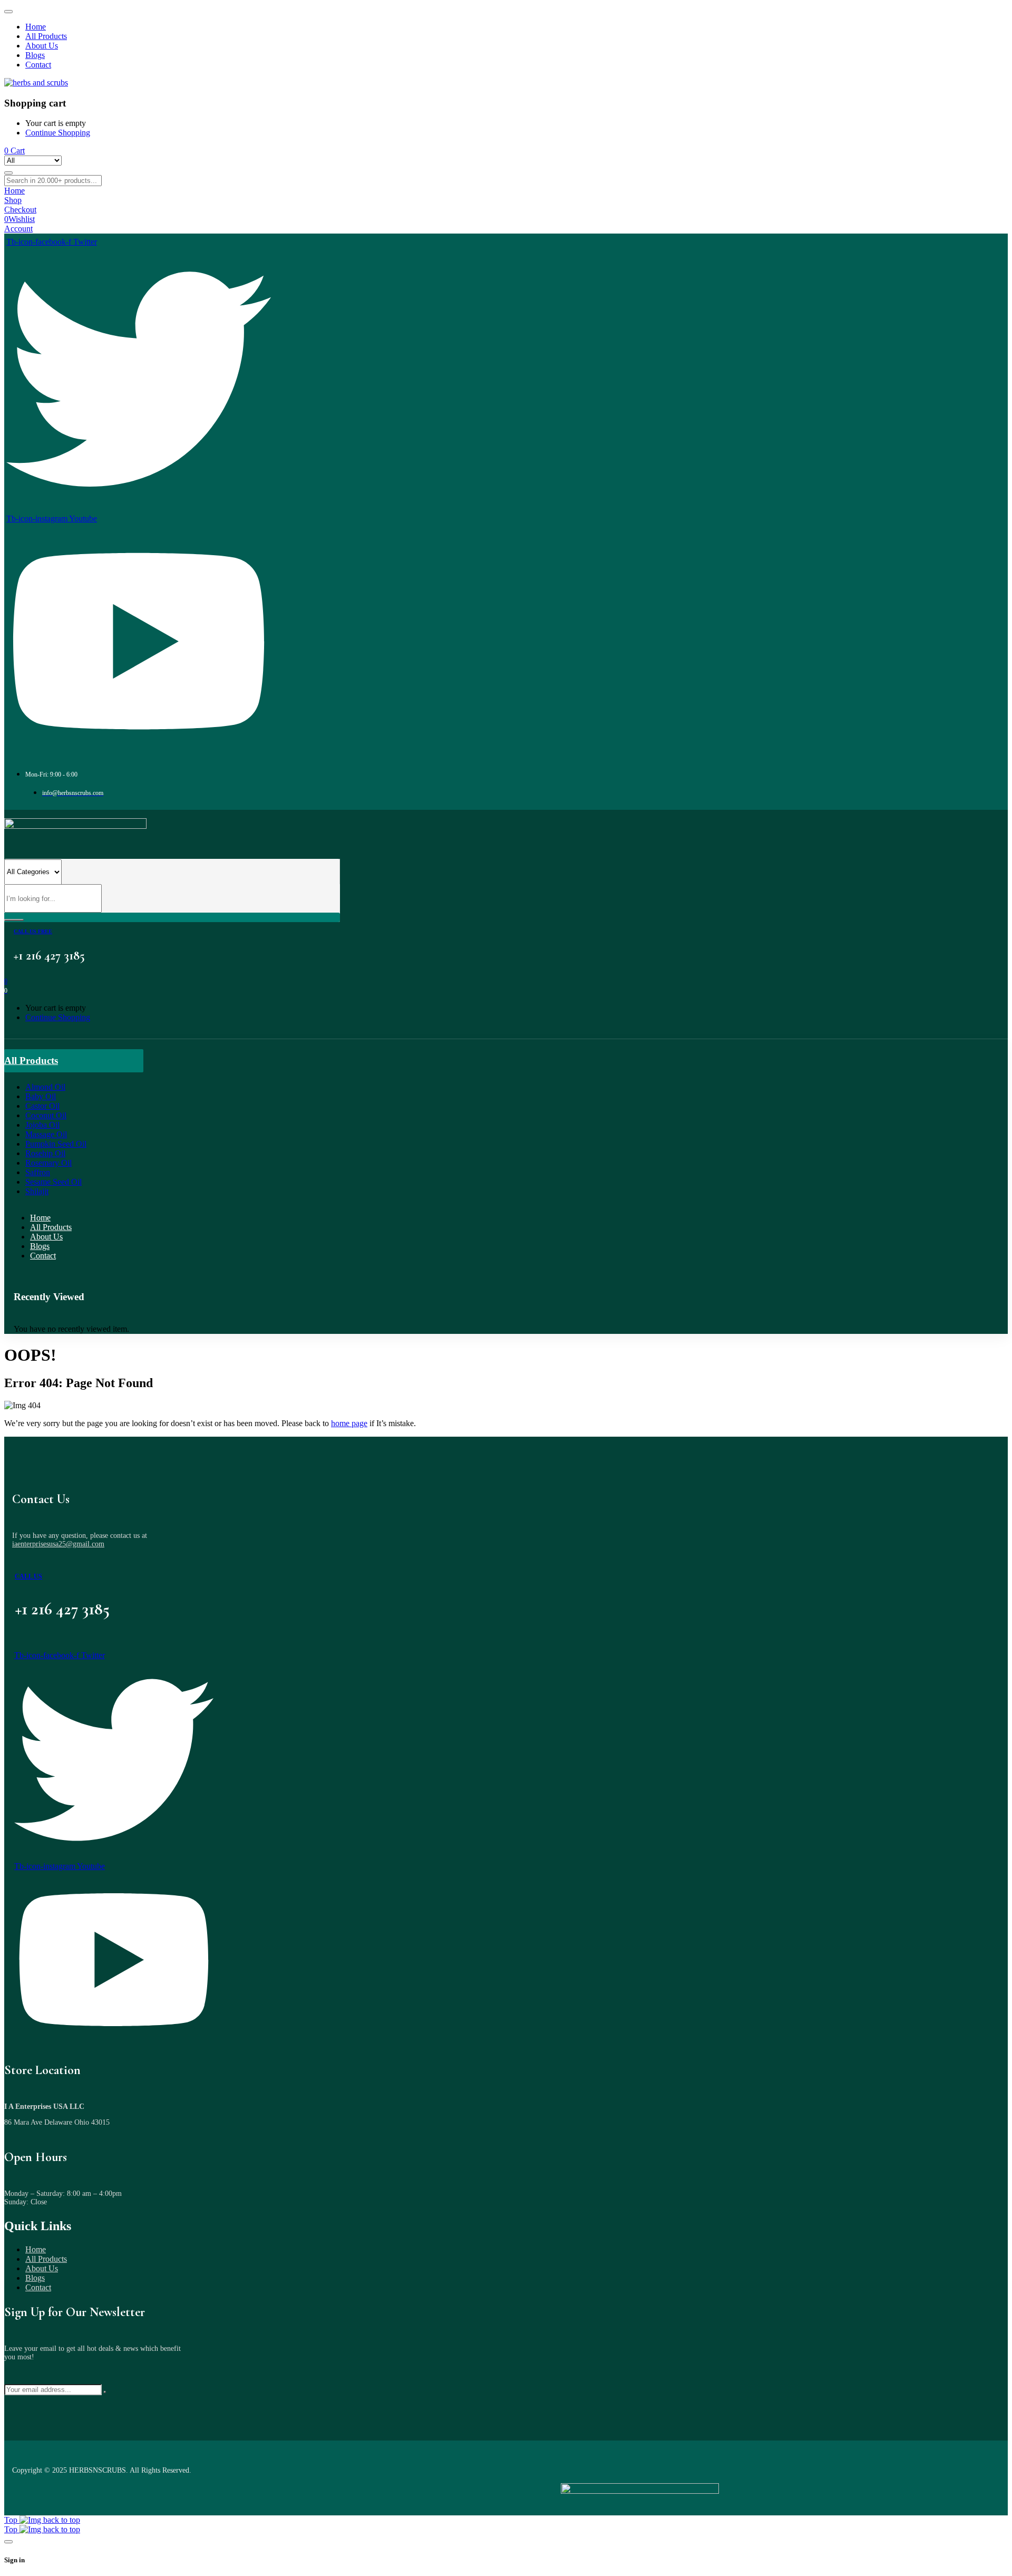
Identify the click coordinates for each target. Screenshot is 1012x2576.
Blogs (35, 2278)
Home (36, 2249)
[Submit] (105, 2392)
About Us (42, 2268)
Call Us (28, 1576)
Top (12, 2520)
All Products (46, 2259)
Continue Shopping (58, 133)
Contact (38, 2287)
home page (349, 1423)
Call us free (33, 931)
